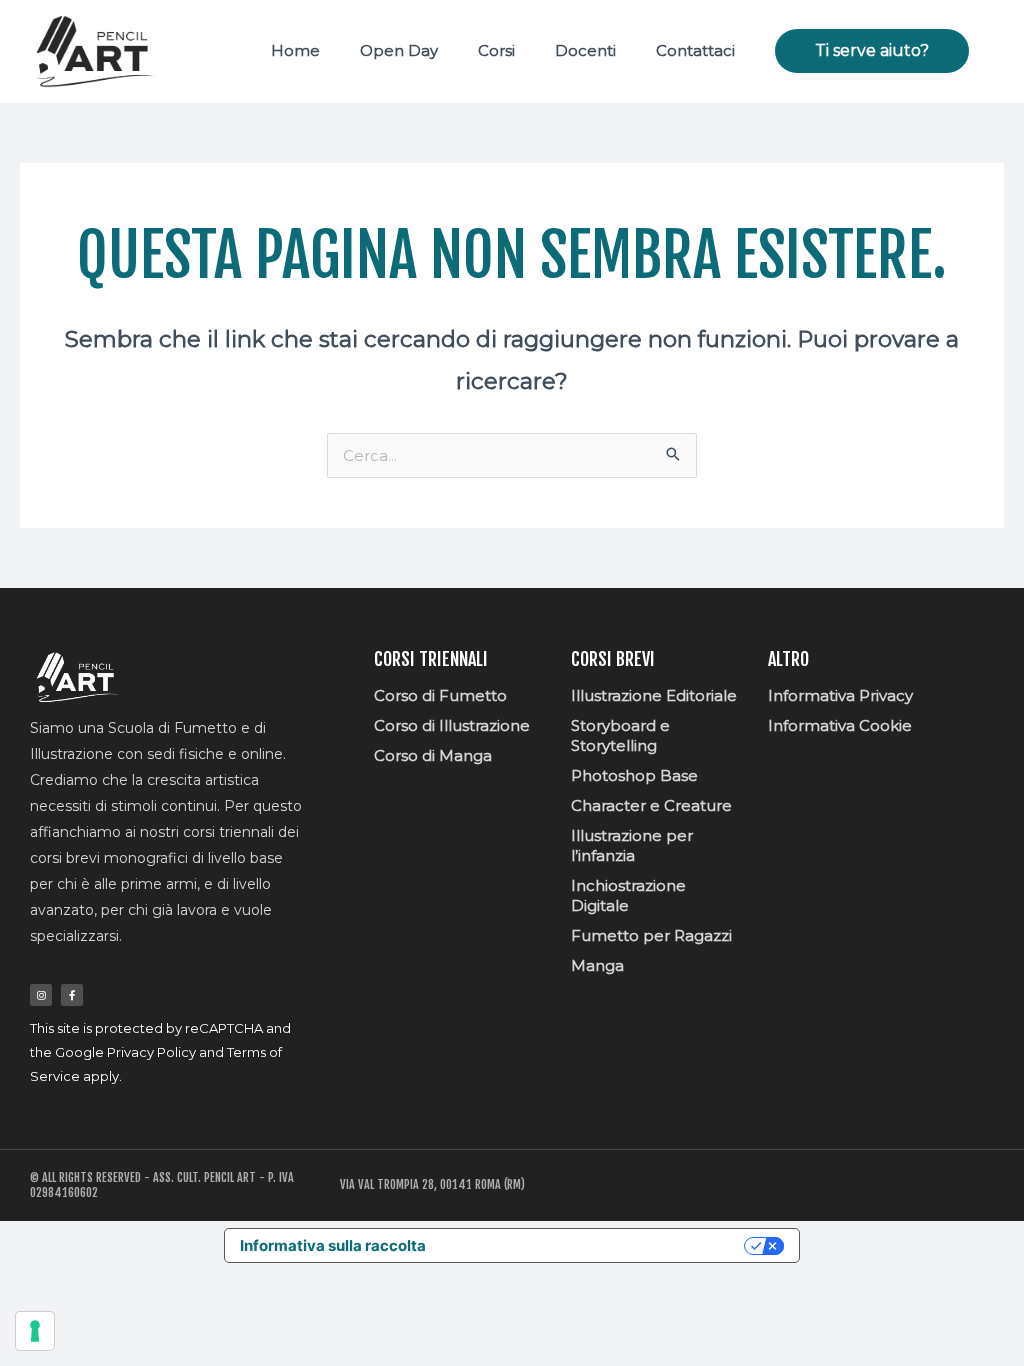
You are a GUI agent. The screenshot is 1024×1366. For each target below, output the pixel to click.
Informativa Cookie (840, 725)
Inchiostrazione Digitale (628, 895)
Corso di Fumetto (440, 695)
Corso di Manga (433, 755)
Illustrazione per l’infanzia (632, 845)
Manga (597, 965)
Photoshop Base (634, 775)
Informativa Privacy (840, 695)
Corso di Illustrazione (452, 725)
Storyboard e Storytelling (620, 735)
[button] (872, 51)
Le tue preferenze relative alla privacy (594, 1245)
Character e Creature (651, 805)
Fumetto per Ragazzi (651, 935)
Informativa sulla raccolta (333, 1245)
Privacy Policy (151, 1052)
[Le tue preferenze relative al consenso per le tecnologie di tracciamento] (35, 1331)
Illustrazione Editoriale (654, 695)
